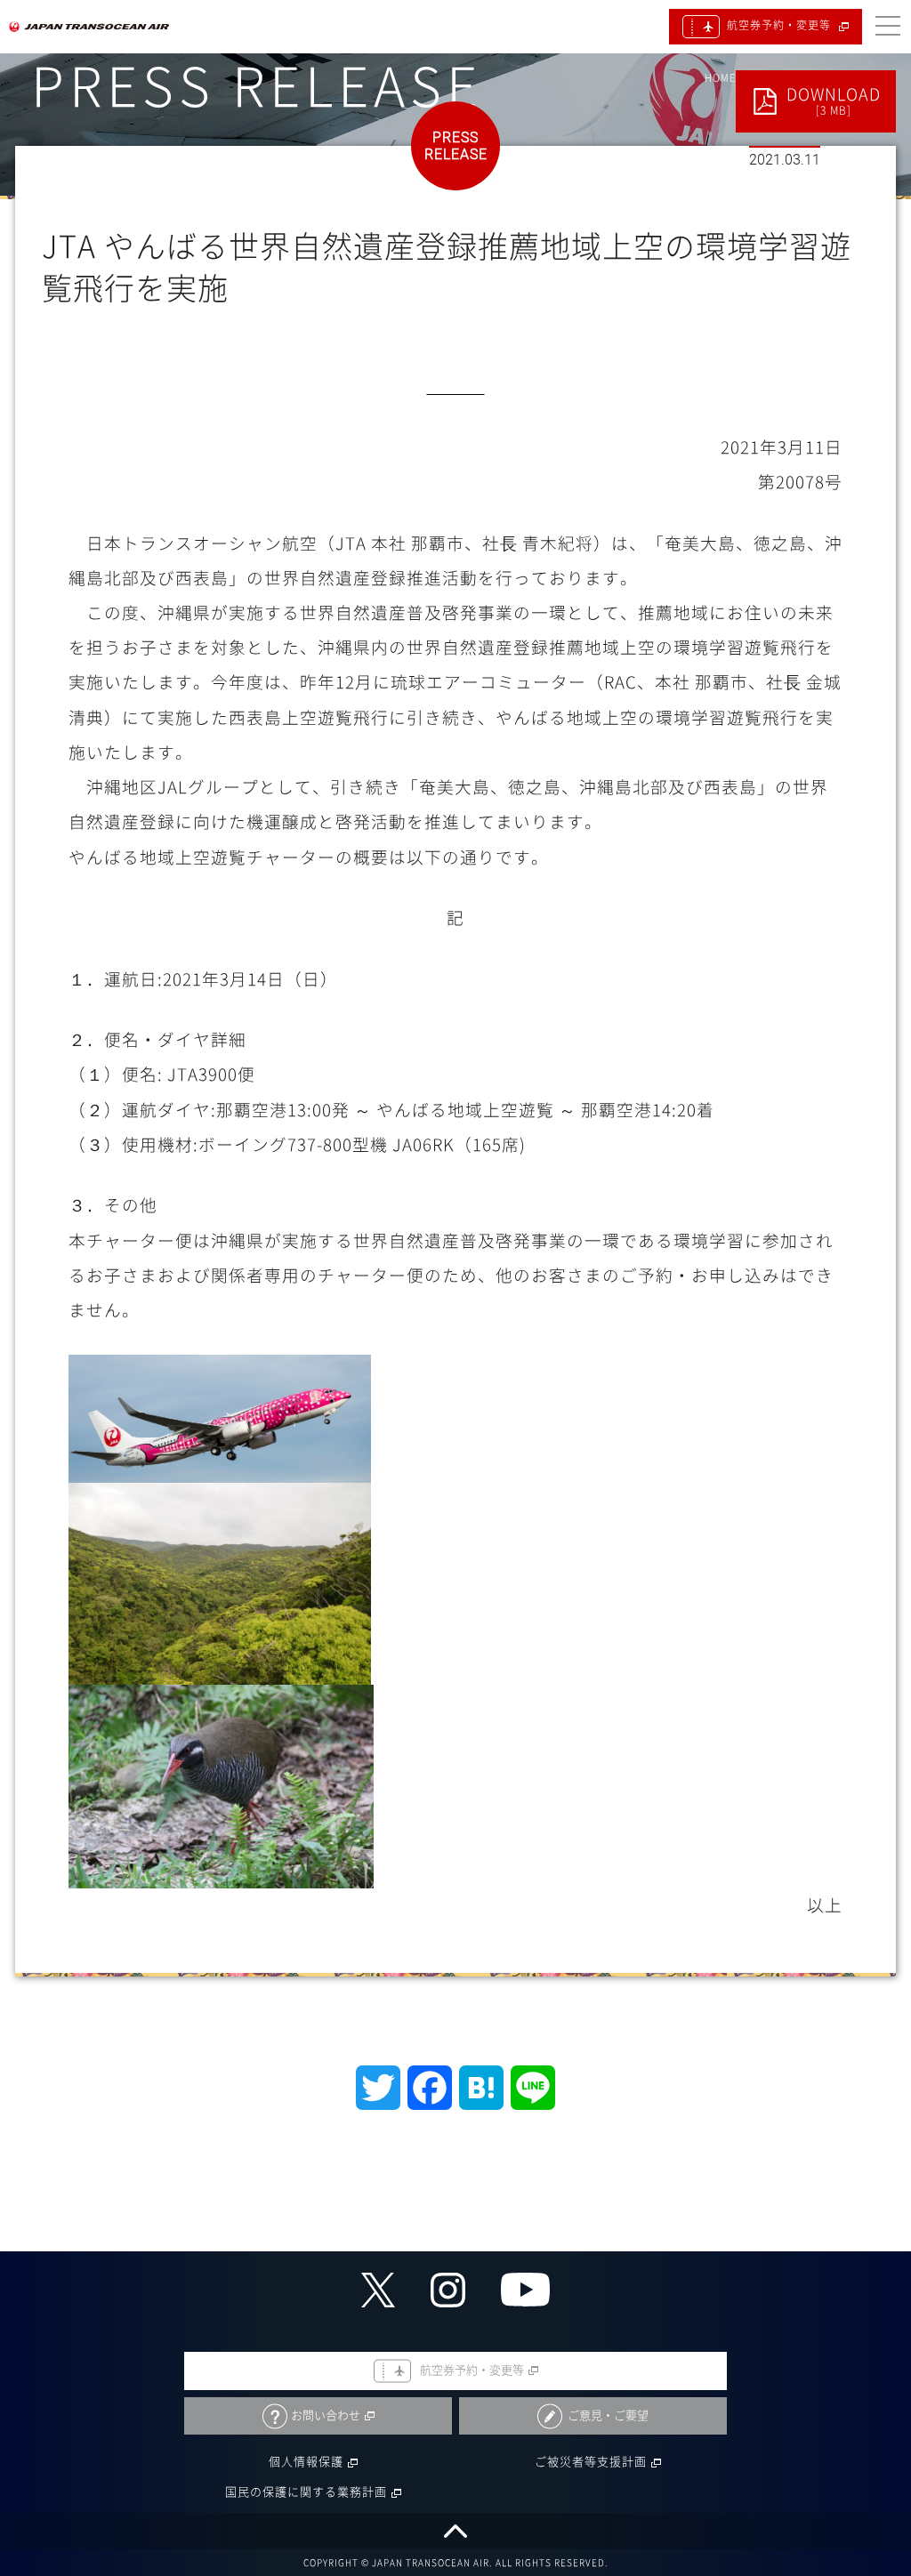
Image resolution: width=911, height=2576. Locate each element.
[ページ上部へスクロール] (455, 2531)
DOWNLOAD (834, 101)
